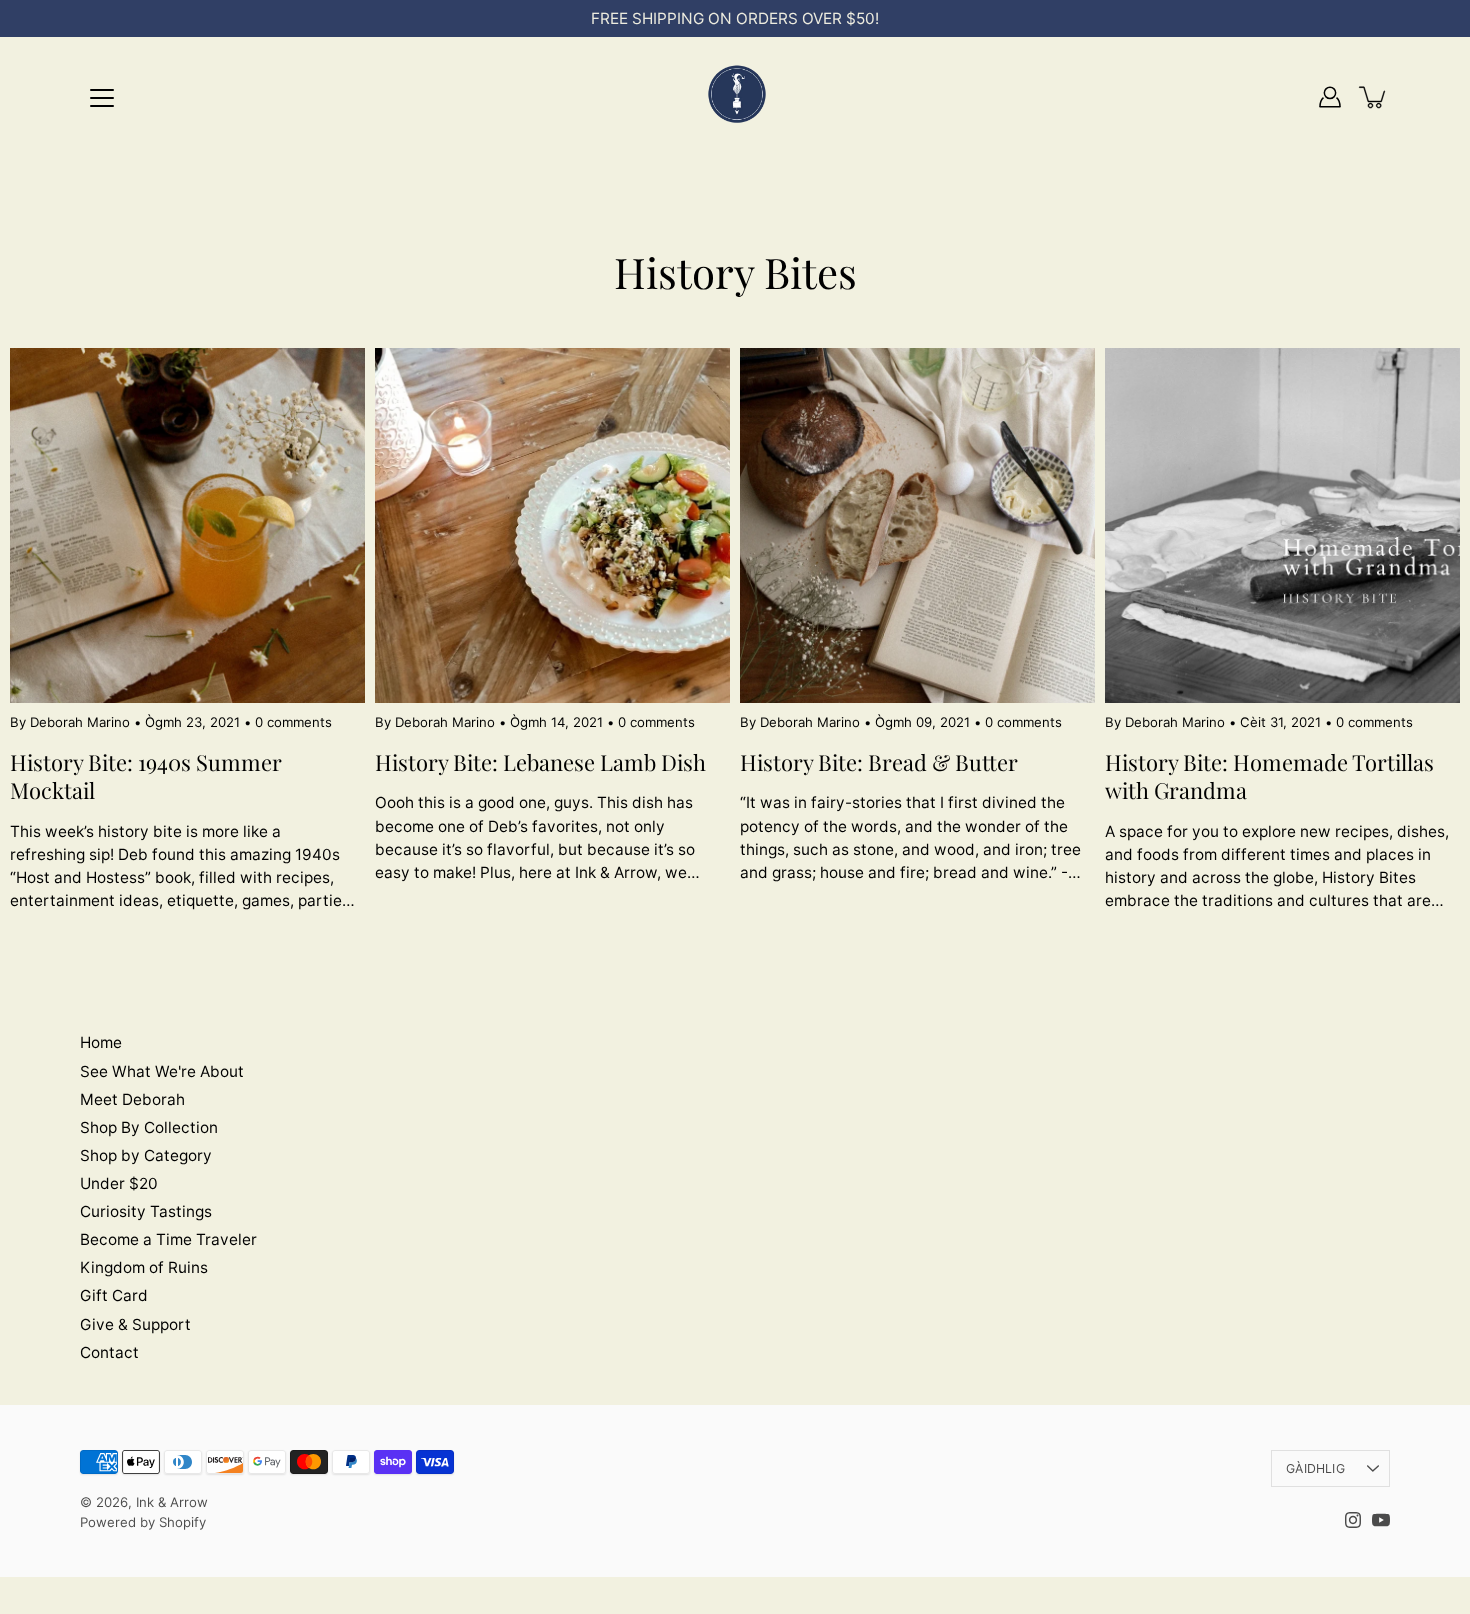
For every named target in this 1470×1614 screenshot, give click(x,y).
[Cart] (1374, 97)
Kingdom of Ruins (144, 1267)
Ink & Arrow (172, 1502)
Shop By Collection (149, 1127)
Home (101, 1042)
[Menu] (102, 98)
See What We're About (162, 1071)
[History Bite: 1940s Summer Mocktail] (187, 525)
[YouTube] (1381, 1520)
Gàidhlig (1315, 1468)
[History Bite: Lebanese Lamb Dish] (552, 525)
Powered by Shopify (143, 1522)
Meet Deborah (132, 1099)
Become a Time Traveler (168, 1239)
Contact (109, 1352)
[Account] (1330, 97)
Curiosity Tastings (146, 1211)
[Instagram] (1353, 1520)
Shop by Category (146, 1155)
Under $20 (119, 1183)
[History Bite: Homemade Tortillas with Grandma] (1282, 525)
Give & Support (135, 1324)
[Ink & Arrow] (735, 97)
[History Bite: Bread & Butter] (917, 525)
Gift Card (114, 1295)
